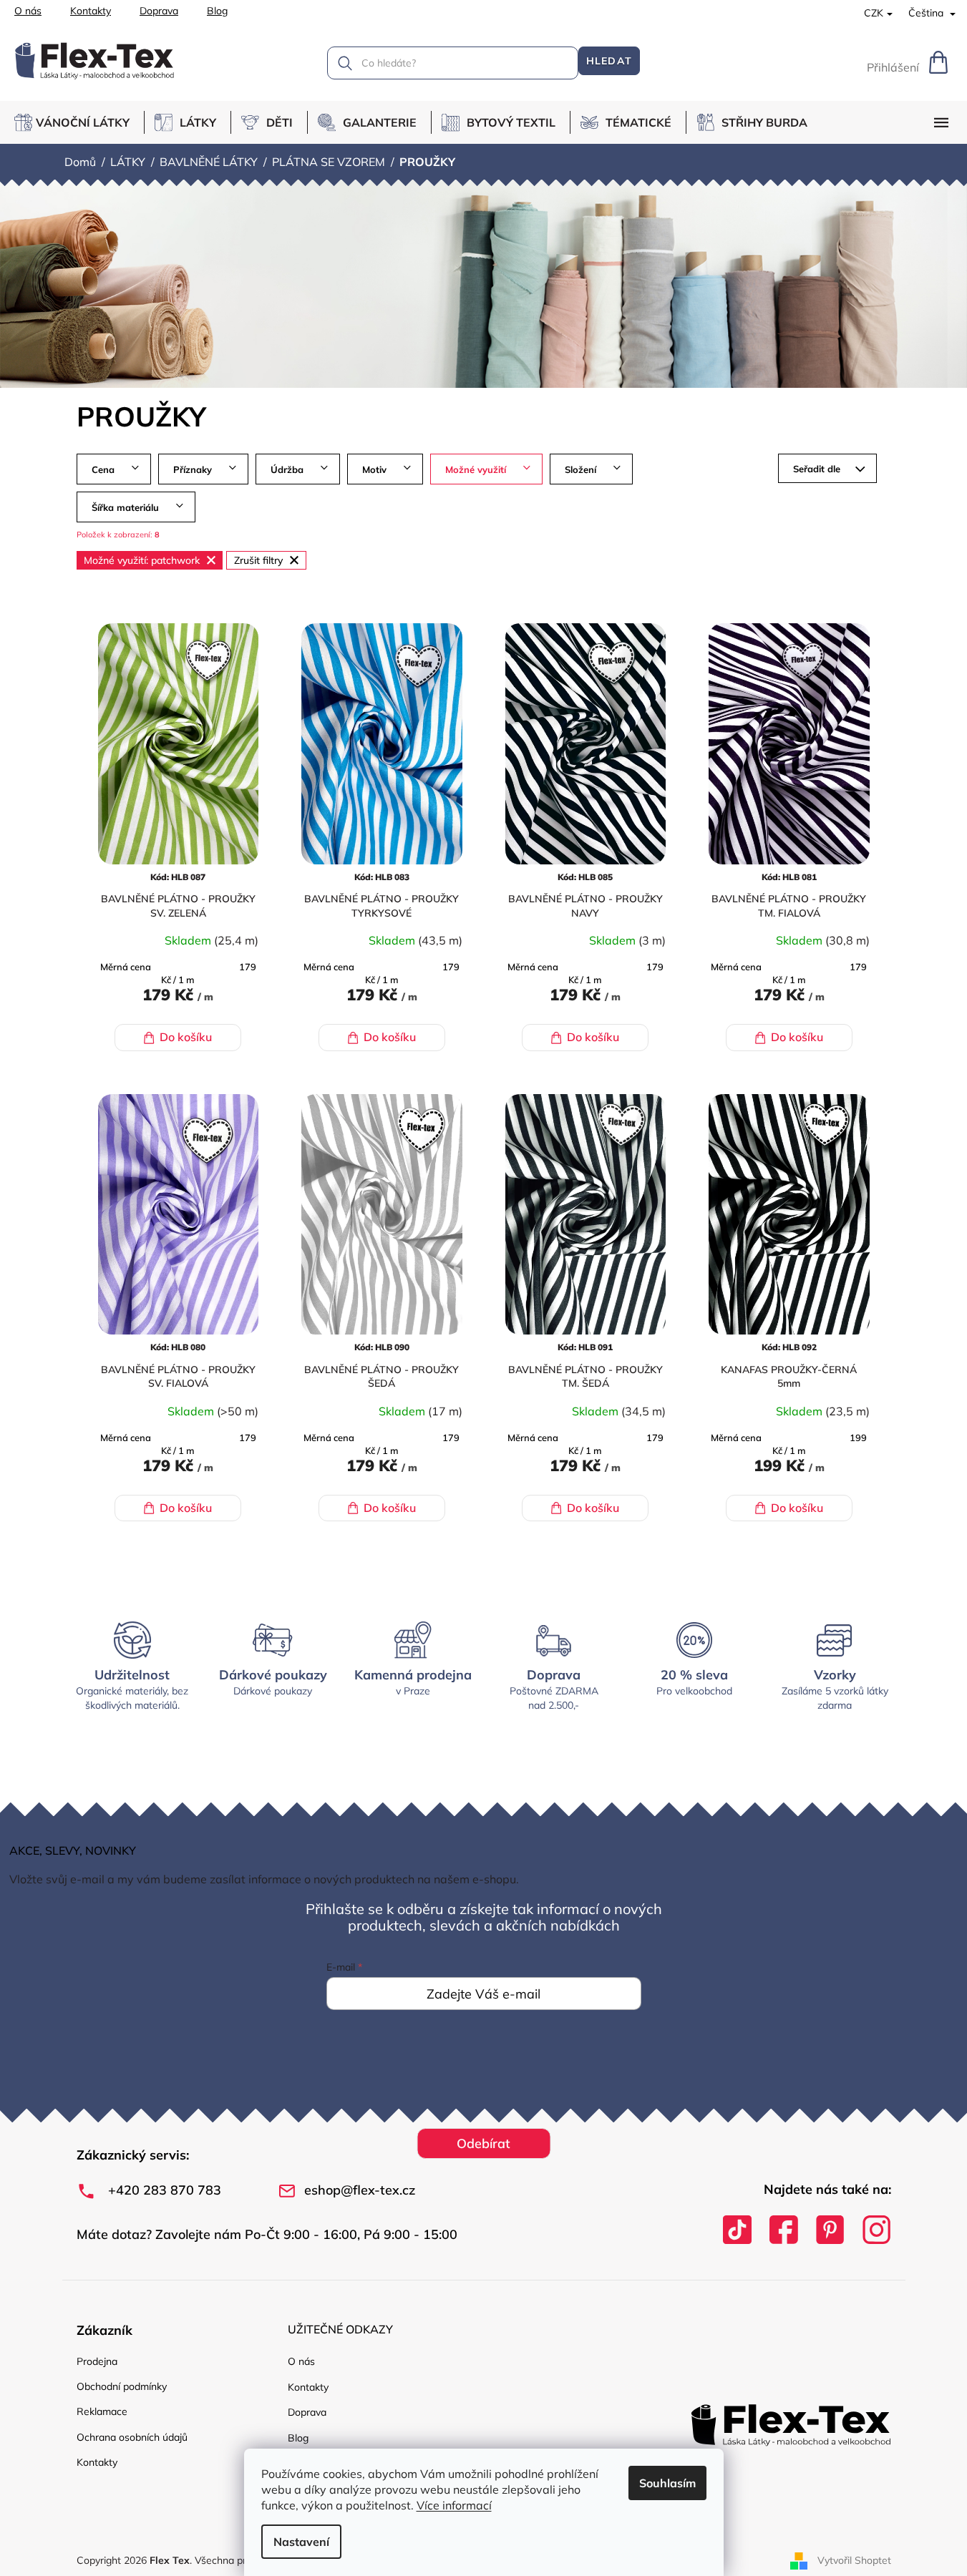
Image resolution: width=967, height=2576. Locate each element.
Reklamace (102, 2411)
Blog (217, 11)
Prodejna (97, 2361)
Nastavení (301, 2542)
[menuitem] (79, 122)
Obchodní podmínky (122, 2386)
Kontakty (91, 11)
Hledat (609, 61)
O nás (28, 11)
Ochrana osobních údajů (132, 2437)
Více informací (454, 2505)
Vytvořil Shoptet (854, 2560)
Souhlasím (667, 2483)
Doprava (159, 11)
